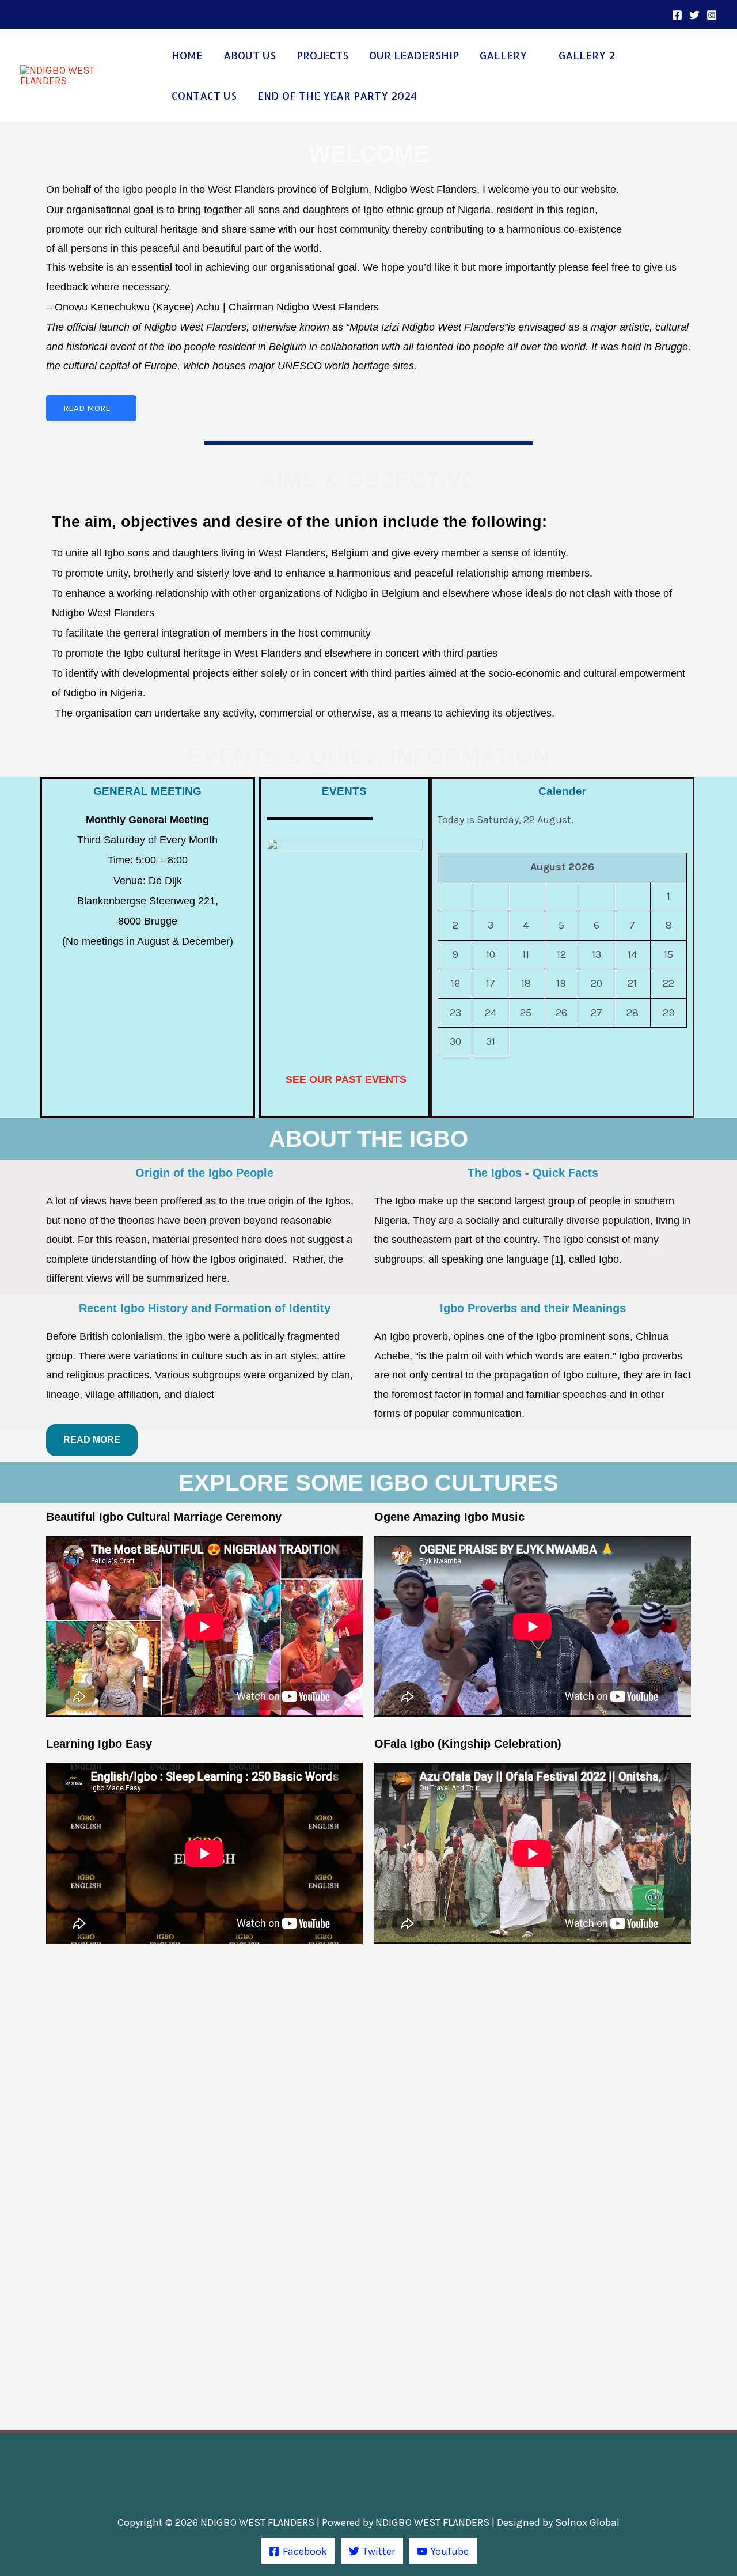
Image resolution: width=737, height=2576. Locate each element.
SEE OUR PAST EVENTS (346, 1079)
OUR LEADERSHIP (414, 55)
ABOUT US (250, 55)
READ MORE (87, 408)
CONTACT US (204, 95)
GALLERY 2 (587, 55)
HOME (187, 55)
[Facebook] (677, 15)
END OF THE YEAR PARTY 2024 (337, 95)
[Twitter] (694, 15)
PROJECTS (322, 55)
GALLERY (503, 55)
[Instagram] (712, 15)
